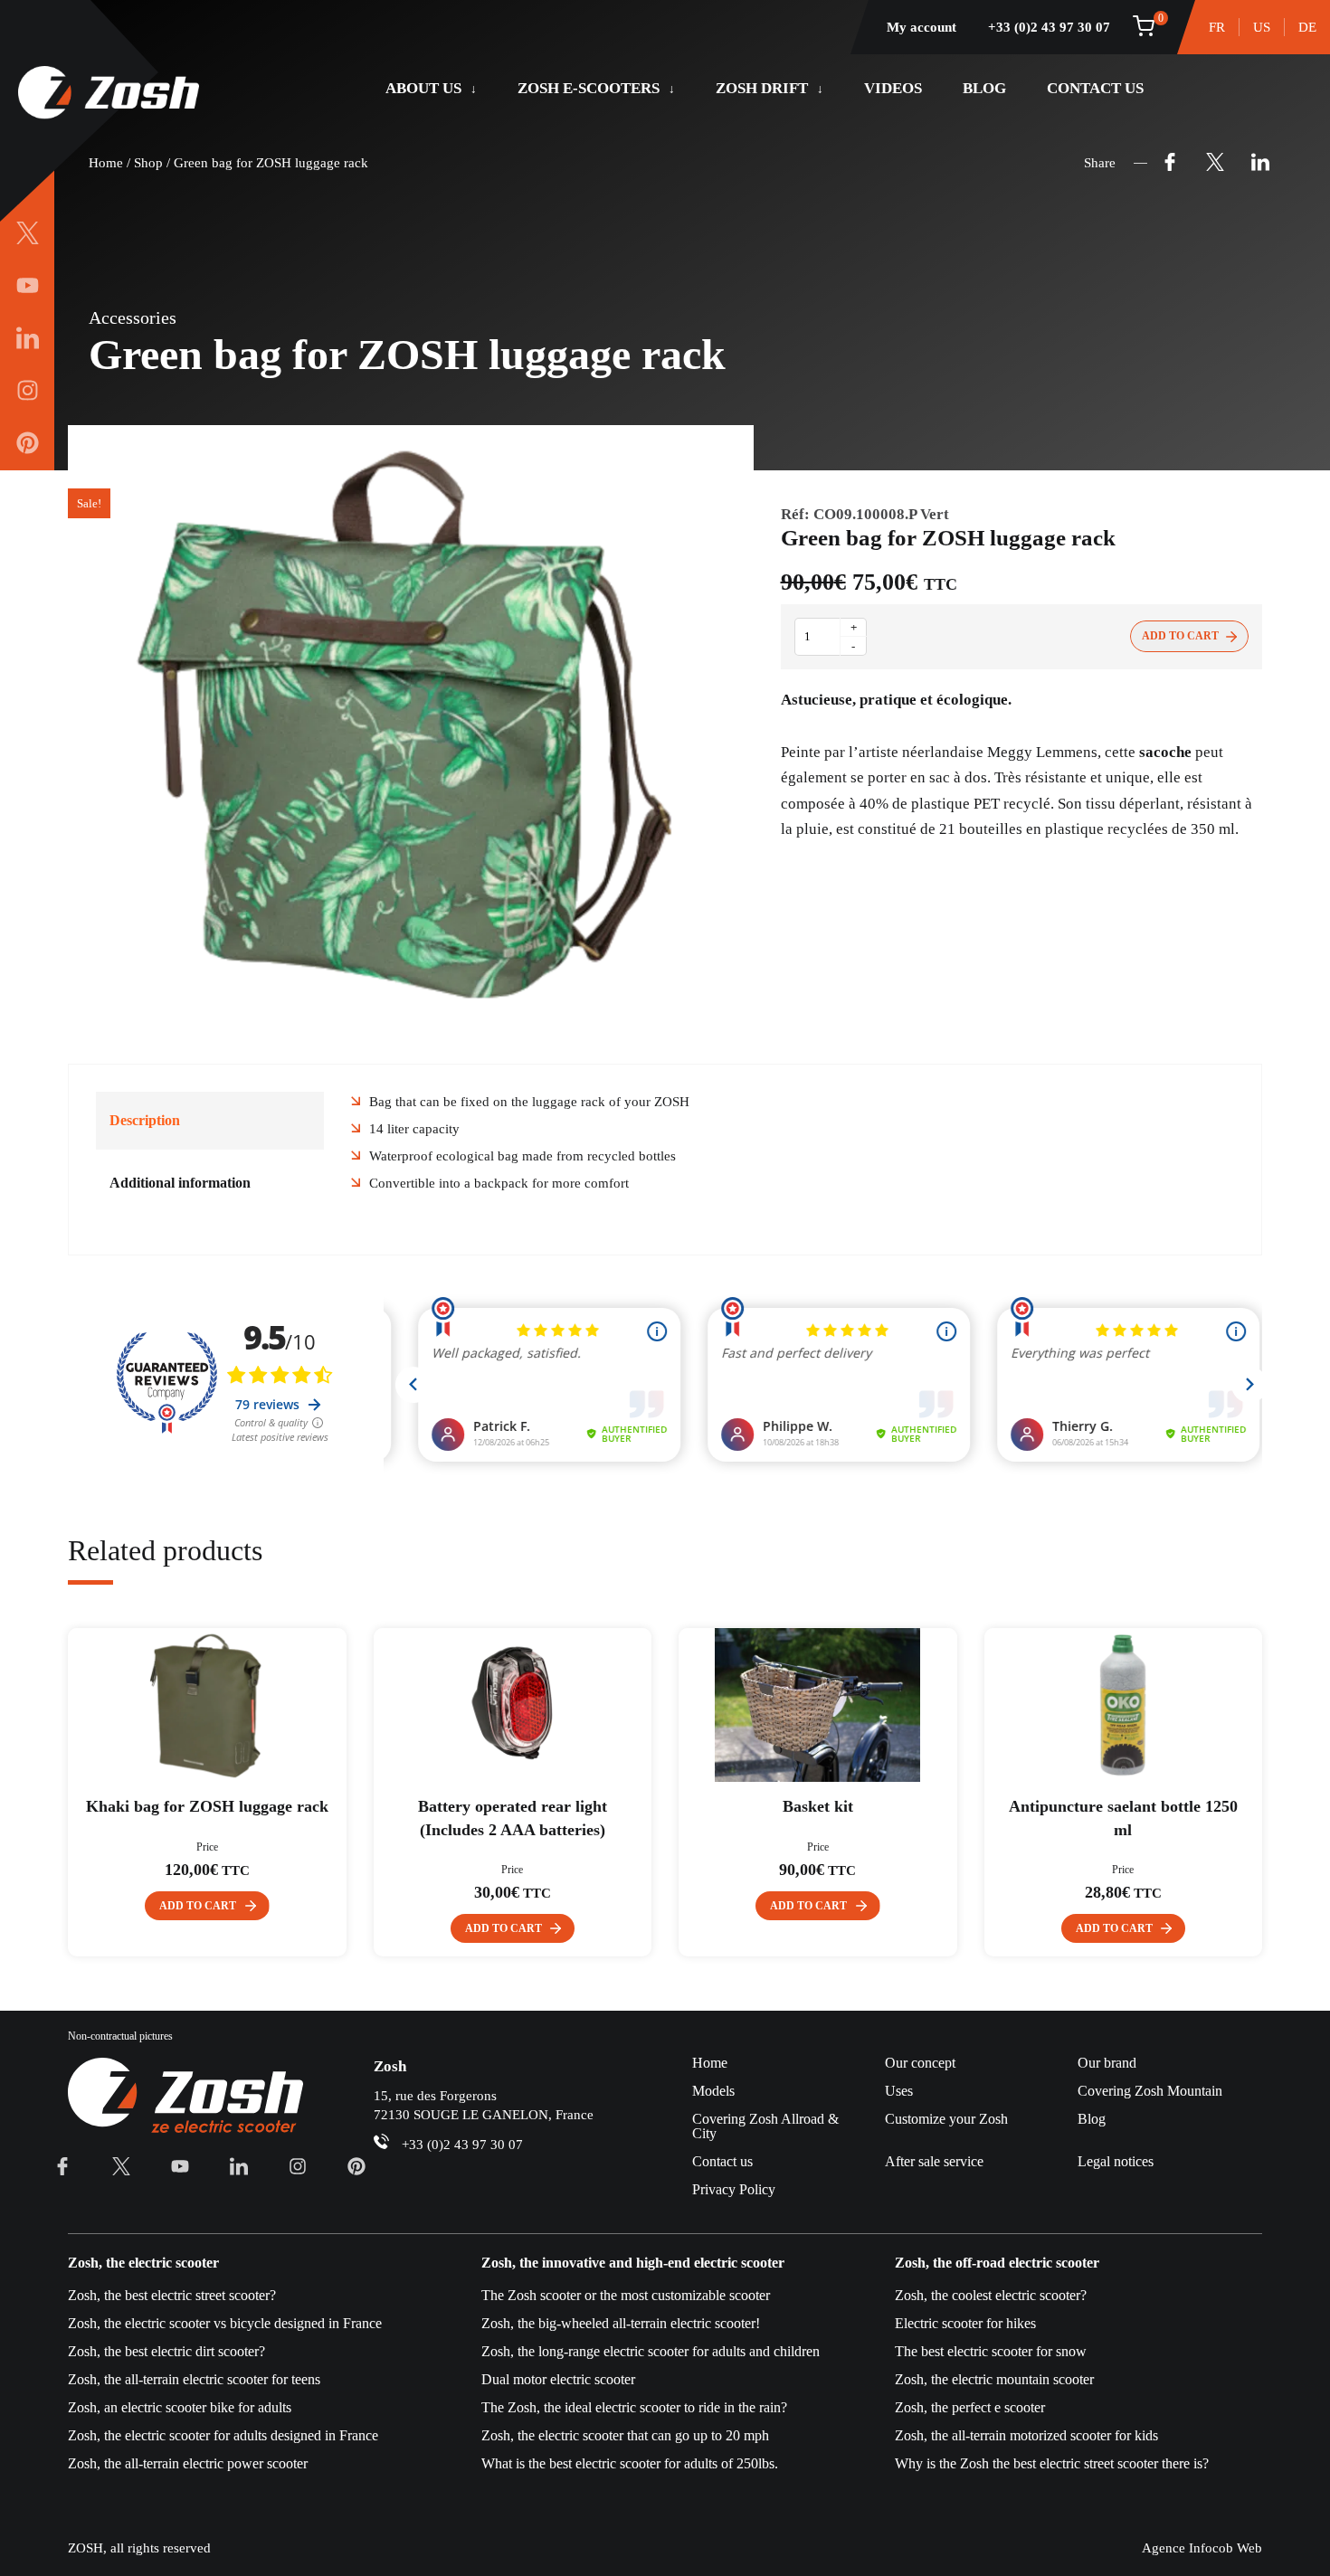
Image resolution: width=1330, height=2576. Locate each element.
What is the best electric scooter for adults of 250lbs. (630, 2463)
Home (106, 163)
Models (713, 2091)
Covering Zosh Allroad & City (765, 2126)
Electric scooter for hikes (965, 2323)
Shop (148, 163)
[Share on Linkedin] (1260, 163)
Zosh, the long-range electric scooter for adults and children (651, 2351)
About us (423, 88)
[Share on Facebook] (1170, 163)
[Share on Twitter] (1215, 163)
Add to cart (1180, 636)
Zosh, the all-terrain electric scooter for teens (194, 2379)
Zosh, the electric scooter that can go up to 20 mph (625, 2435)
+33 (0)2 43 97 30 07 (1049, 27)
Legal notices (1116, 2161)
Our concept (920, 2063)
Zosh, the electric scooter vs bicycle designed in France (225, 2323)
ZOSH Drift (762, 88)
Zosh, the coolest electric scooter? (991, 2295)
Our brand (1107, 2063)
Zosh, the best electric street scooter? (172, 2295)
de (1307, 27)
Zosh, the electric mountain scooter (994, 2379)
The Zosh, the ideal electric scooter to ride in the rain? (634, 2407)
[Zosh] (109, 94)
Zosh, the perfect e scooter (970, 2407)
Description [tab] (145, 1120)
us (1262, 27)
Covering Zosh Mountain (1150, 2091)
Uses (899, 2091)
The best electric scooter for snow (991, 2351)
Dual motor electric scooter (558, 2379)
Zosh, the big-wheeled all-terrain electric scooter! (621, 2323)
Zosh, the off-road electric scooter (997, 2263)
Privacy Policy (734, 2189)
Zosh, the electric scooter (143, 2263)
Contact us (1095, 88)
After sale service (934, 2161)
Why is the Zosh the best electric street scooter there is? (1052, 2463)
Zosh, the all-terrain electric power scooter (188, 2463)
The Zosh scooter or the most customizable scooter (626, 2295)
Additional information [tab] (180, 1183)
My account (921, 27)
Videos (893, 88)
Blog (984, 88)
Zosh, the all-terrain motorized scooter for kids (1026, 2435)
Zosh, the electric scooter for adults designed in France (223, 2435)
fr (1217, 27)
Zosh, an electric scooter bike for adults (180, 2407)
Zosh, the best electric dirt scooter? (166, 2351)
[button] (207, 1906)
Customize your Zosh (946, 2119)
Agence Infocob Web (1202, 2548)
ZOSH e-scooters (589, 88)
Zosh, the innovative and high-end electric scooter (633, 2263)
